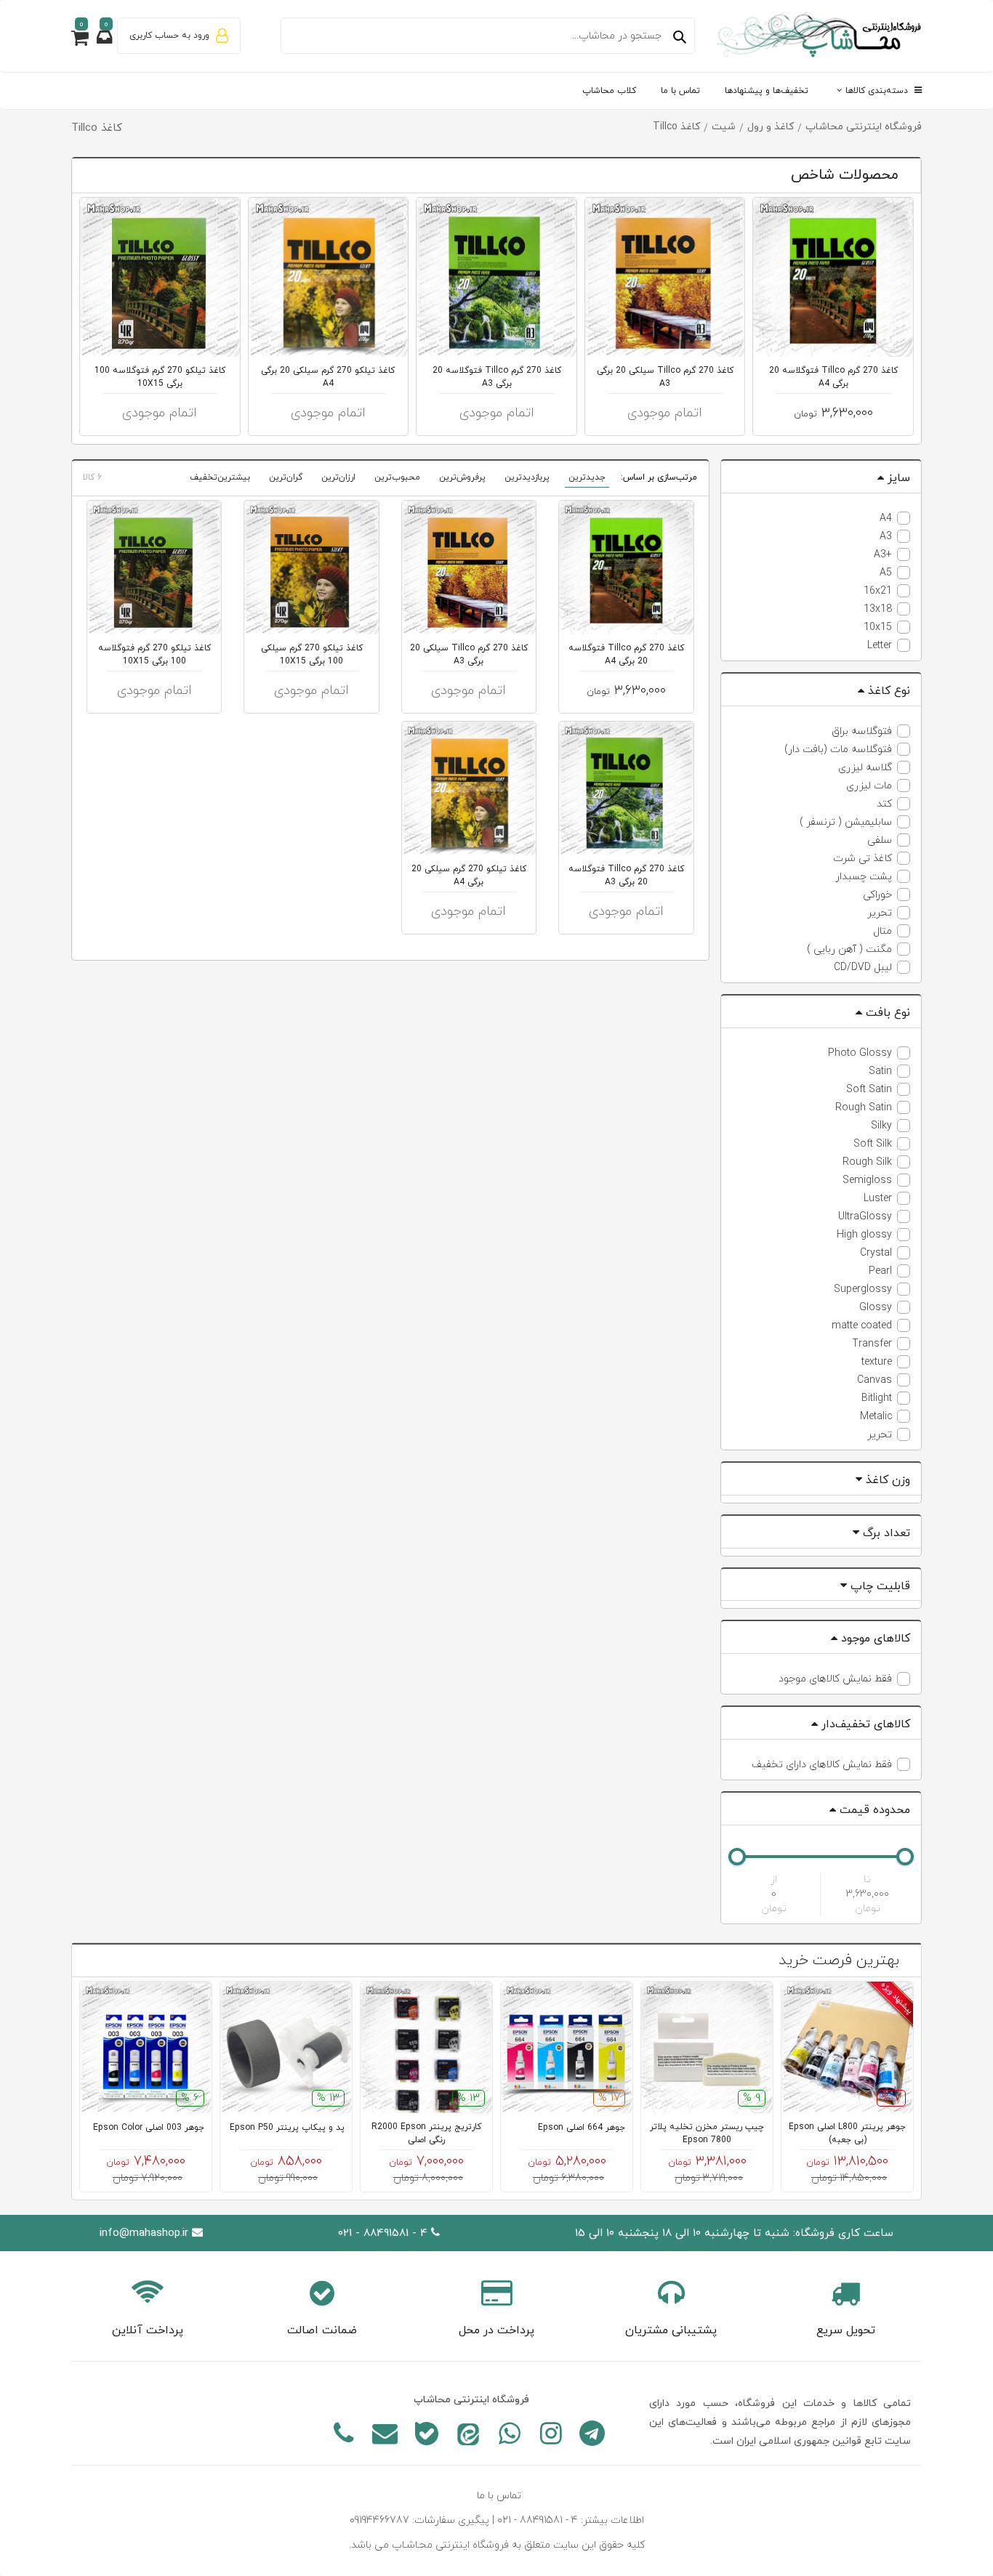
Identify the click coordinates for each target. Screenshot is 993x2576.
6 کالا (92, 477)
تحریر (880, 913)
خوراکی (877, 895)
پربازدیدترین (527, 477)
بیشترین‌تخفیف (220, 477)
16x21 (878, 591)
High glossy (864, 1235)
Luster (878, 1199)
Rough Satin (864, 1108)
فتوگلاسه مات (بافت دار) (838, 750)
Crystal (876, 1253)
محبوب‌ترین (397, 477)
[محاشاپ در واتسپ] (509, 2436)
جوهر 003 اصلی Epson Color (149, 2128)
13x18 (878, 609)
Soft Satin (869, 1090)
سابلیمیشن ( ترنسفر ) (846, 822)
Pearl (880, 1271)
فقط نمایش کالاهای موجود (835, 1679)
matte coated (862, 1326)
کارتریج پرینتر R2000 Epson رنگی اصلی (426, 2133)
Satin (880, 1071)
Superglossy (863, 1289)
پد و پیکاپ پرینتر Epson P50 (287, 2128)
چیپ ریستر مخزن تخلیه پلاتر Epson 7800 (707, 2133)
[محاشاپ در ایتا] (468, 2436)
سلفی (880, 840)
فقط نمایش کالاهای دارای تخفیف (822, 1765)
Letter (880, 646)
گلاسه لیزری (865, 768)
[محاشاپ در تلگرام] (592, 2436)
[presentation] (138, 176)
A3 (886, 537)
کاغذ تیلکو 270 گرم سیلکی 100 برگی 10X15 (312, 655)
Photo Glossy (860, 1053)
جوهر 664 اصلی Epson (582, 2128)
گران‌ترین (286, 477)
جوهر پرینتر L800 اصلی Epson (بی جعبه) (847, 2133)
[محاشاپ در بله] (426, 2436)
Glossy (876, 1308)
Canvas (875, 1380)
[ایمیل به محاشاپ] (385, 2436)
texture (877, 1362)
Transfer (872, 1344)
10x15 (878, 627)
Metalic (876, 1417)
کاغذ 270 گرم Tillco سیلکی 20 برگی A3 (665, 377)
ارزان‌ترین (338, 477)
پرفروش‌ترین (462, 477)
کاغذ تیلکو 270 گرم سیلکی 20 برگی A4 (328, 377)
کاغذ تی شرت (863, 859)
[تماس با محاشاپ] (343, 2436)
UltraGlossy (865, 1217)
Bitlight (877, 1398)
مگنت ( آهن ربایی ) (849, 949)
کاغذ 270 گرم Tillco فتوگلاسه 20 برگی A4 (833, 377)
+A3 (883, 555)
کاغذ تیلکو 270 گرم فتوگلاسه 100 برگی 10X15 (160, 377)
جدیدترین (587, 477)
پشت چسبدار (864, 877)
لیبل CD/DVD (863, 968)
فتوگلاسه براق (862, 731)
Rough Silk (867, 1162)
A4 (886, 518)
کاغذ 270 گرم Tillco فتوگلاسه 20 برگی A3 (497, 377)
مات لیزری (869, 786)
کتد (884, 804)
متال (883, 931)
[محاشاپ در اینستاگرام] (551, 2436)
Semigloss (867, 1180)
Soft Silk (873, 1144)
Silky (881, 1126)
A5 (886, 573)
